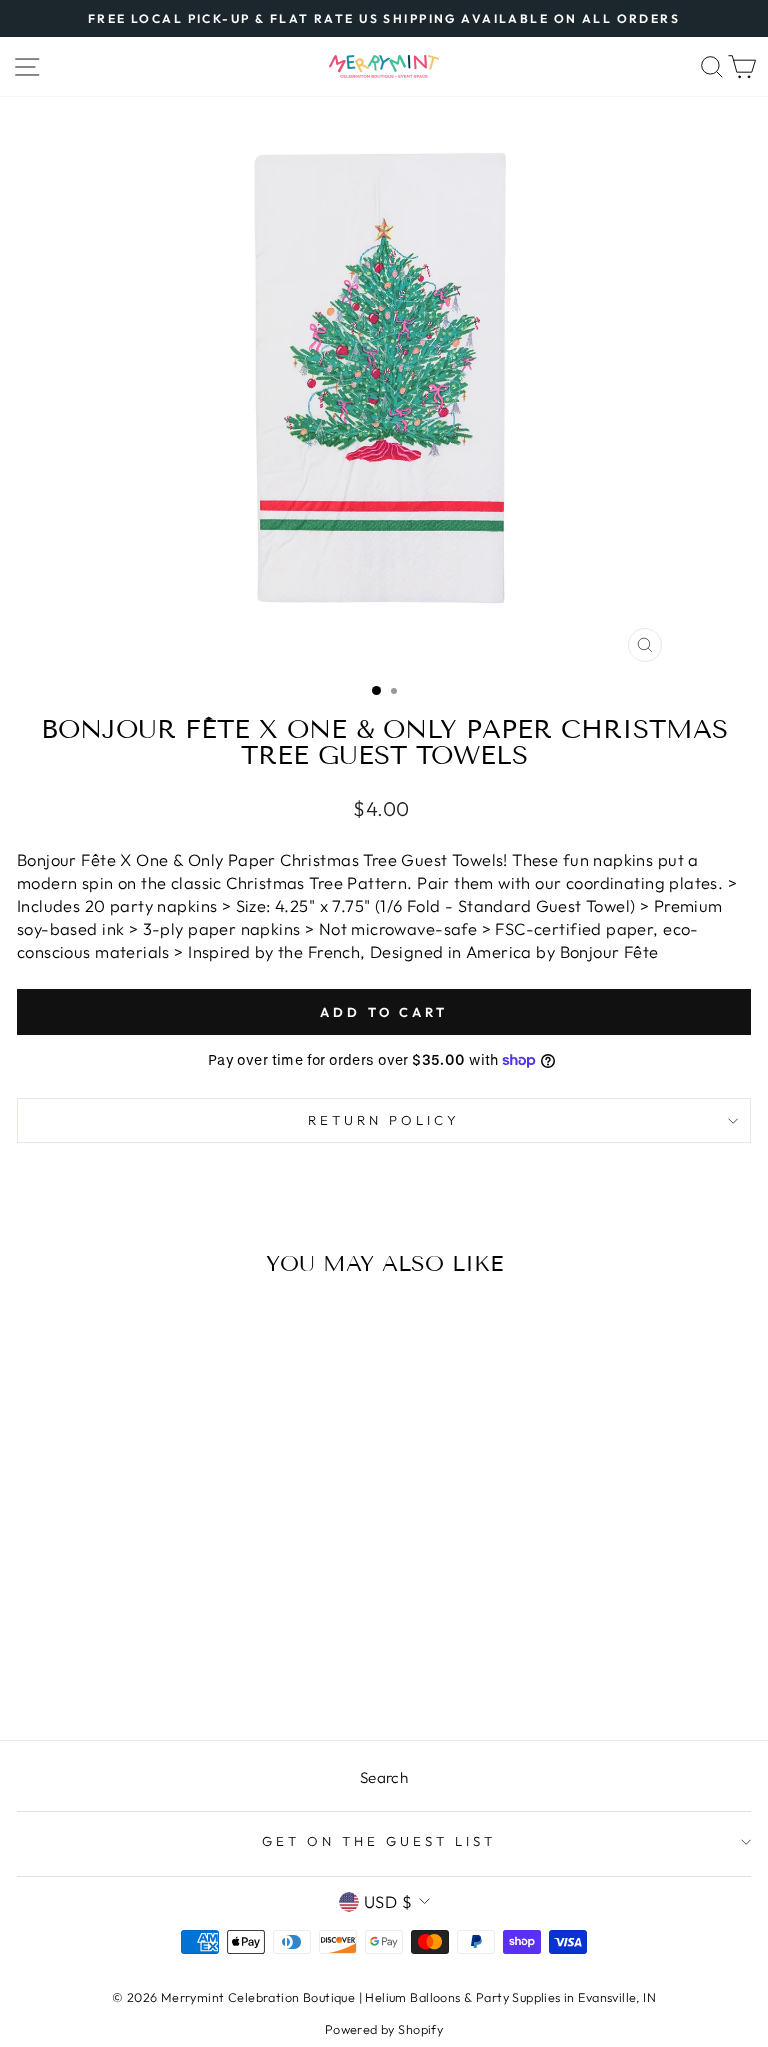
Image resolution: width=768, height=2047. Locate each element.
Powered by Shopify (384, 2029)
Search (384, 1777)
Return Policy (384, 1120)
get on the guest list (378, 1841)
